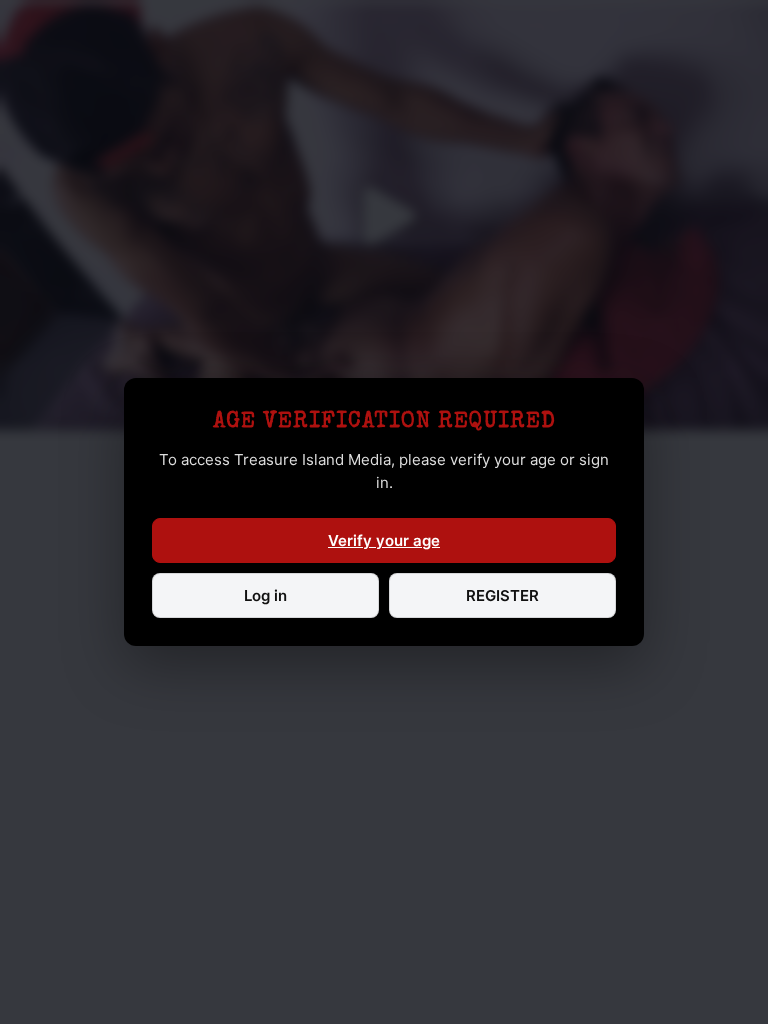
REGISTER (502, 595)
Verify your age (384, 540)
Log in (265, 595)
